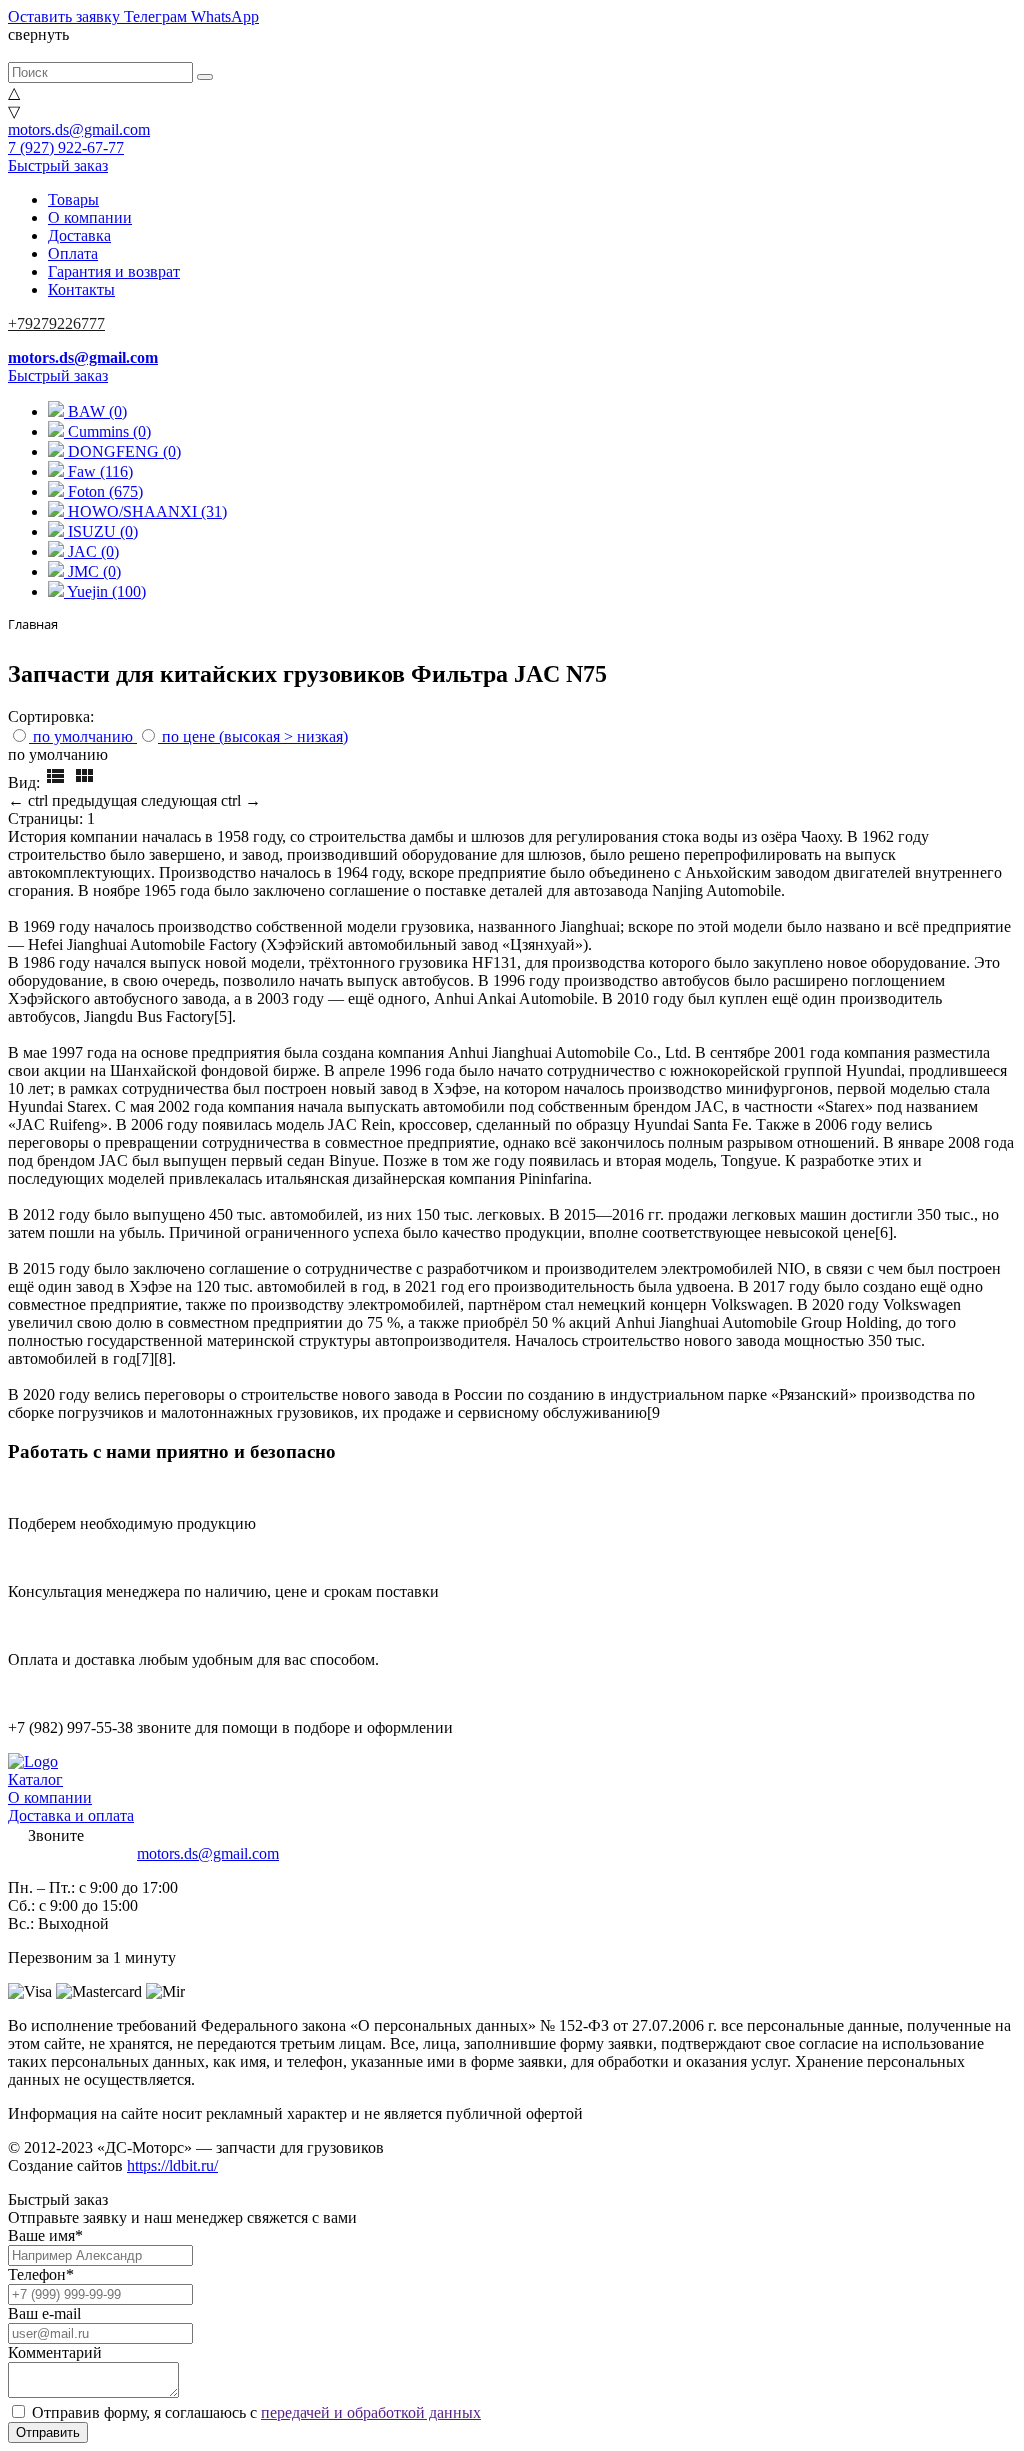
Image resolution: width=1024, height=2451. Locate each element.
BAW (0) (95, 411)
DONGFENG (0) (122, 451)
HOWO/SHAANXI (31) (145, 511)
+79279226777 (56, 323)
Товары (73, 199)
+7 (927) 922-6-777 (70, 1853)
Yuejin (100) (105, 591)
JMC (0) (92, 571)
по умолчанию (83, 736)
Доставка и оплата (71, 1815)
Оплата (73, 253)
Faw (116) (98, 471)
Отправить (48, 2432)
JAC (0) (91, 551)
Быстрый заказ (58, 165)
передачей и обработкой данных (371, 2412)
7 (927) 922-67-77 (66, 147)
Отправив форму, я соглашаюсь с (256, 2412)
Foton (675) (103, 491)
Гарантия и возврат (114, 271)
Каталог (35, 1779)
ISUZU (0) (101, 531)
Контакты (81, 289)
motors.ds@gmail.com (79, 129)
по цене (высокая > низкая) (255, 736)
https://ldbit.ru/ (172, 2165)
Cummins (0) (107, 431)
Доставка (79, 235)
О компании (90, 217)
